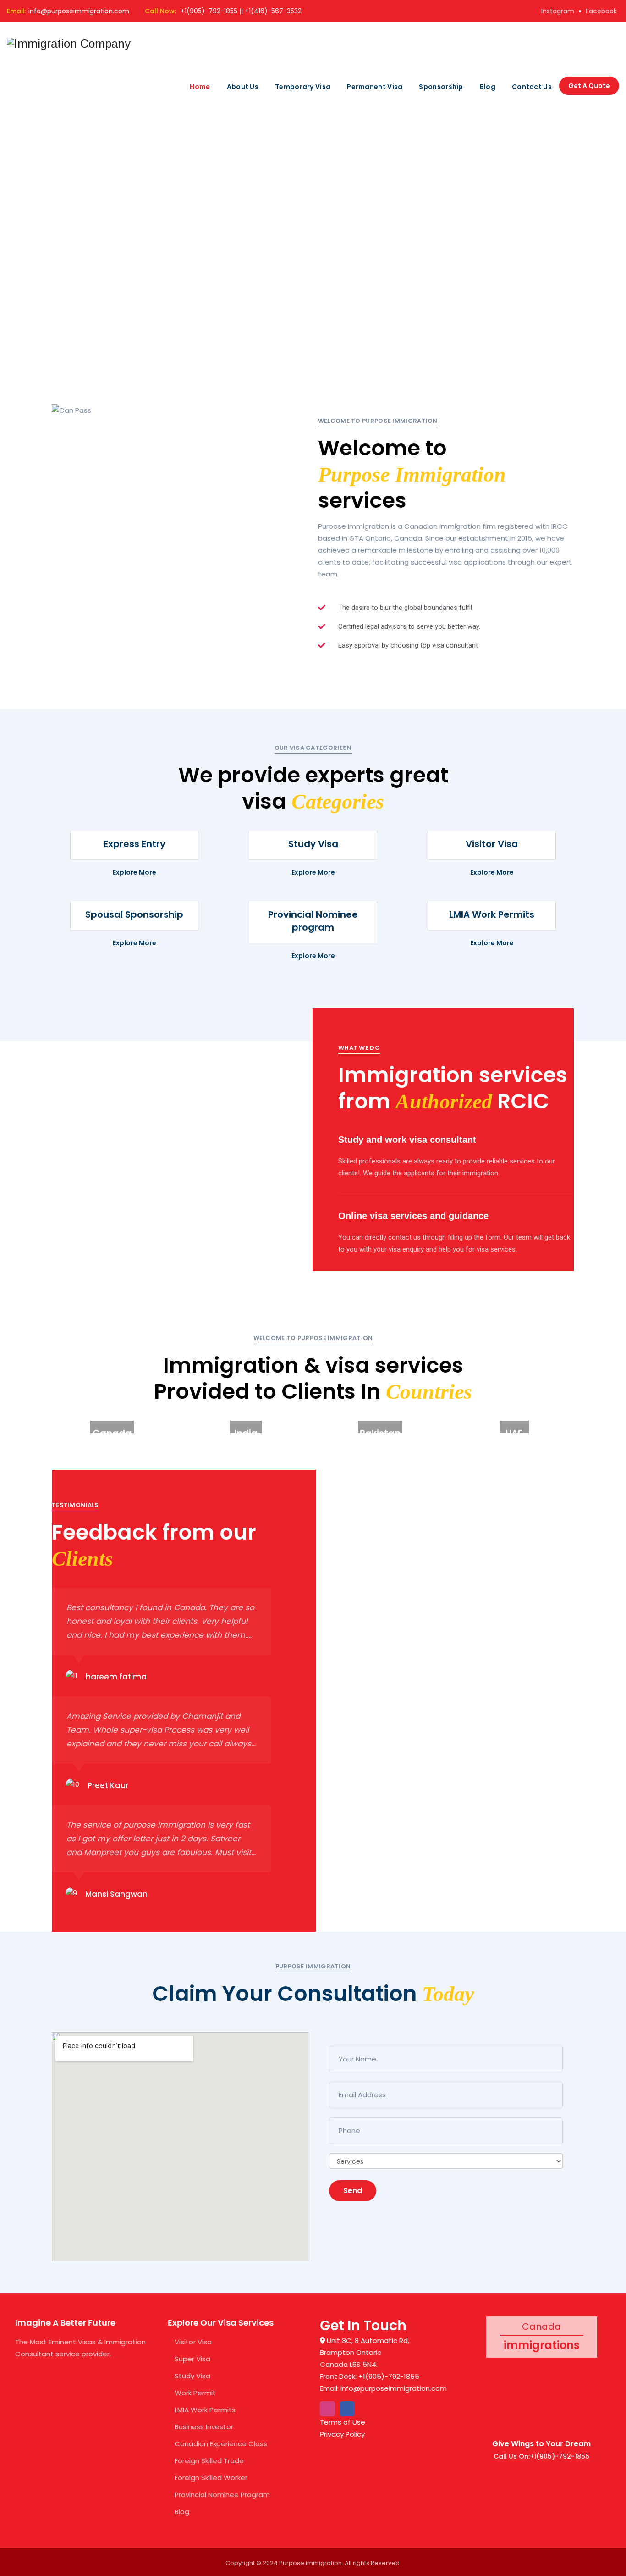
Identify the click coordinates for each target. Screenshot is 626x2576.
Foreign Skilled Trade (209, 2461)
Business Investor (204, 2427)
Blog (488, 87)
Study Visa (313, 844)
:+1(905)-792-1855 (559, 2456)
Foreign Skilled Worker (211, 2478)
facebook (601, 11)
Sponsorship (441, 87)
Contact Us (532, 87)
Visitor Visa (492, 844)
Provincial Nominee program (313, 921)
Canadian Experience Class (221, 2444)
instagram (558, 11)
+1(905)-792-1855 (209, 11)
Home (200, 87)
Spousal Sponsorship (134, 914)
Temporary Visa (303, 87)
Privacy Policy (342, 2434)
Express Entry (135, 844)
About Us (243, 87)
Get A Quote (589, 86)
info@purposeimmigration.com (79, 11)
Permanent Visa (375, 87)
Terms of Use (343, 2422)
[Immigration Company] (69, 44)
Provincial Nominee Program (222, 2495)
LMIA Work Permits (492, 914)
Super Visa (192, 2359)
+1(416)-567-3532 (273, 11)
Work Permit (195, 2393)
